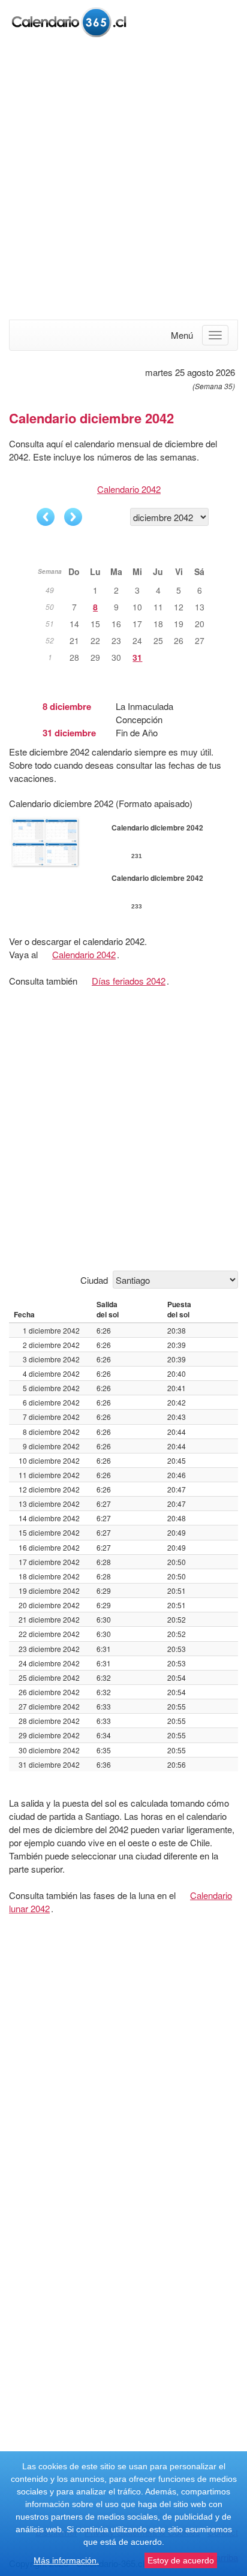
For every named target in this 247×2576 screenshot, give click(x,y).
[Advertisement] (123, 180)
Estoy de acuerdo (181, 2560)
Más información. (66, 2560)
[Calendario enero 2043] (73, 517)
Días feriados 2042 (129, 981)
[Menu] (215, 335)
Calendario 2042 (129, 489)
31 (137, 657)
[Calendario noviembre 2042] (46, 517)
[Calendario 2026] (69, 21)
